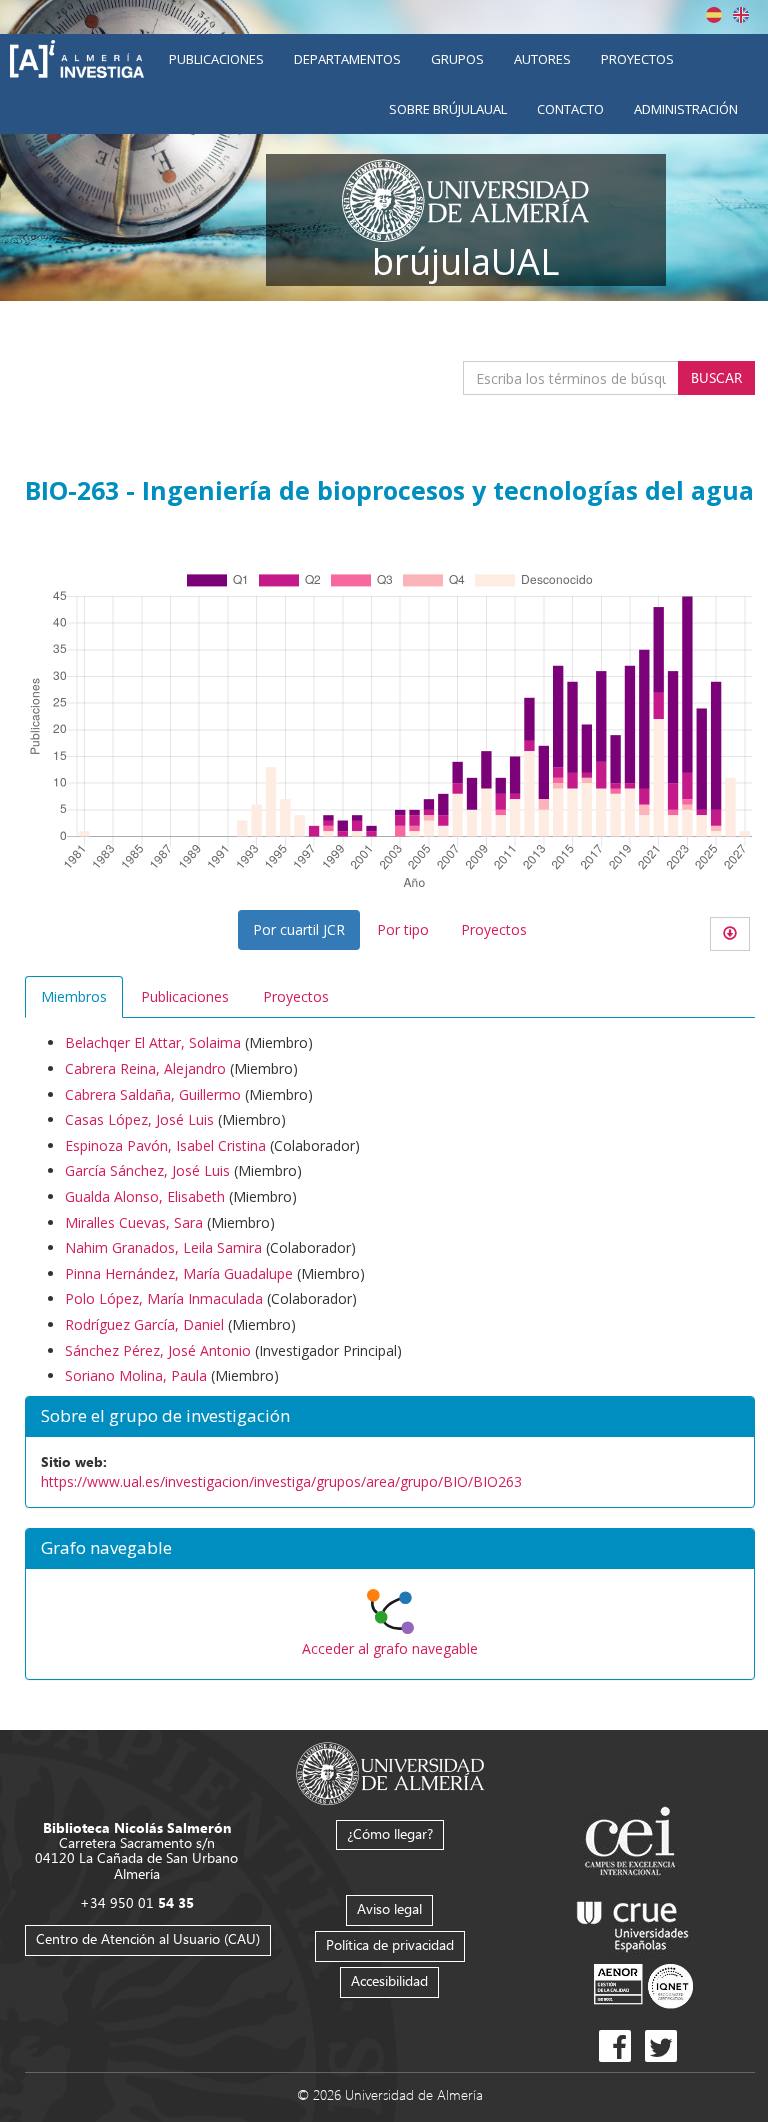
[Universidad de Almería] (390, 1771)
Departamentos (347, 59)
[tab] (390, 1549)
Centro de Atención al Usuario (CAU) (148, 1938)
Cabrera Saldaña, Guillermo (153, 1094)
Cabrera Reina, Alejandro (145, 1068)
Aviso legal (389, 1908)
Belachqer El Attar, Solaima (153, 1042)
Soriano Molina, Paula (136, 1375)
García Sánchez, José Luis (147, 1170)
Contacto (570, 109)
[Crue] (633, 1922)
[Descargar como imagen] (730, 934)
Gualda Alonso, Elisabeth (145, 1196)
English (741, 15)
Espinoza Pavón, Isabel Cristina (165, 1145)
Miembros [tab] (74, 996)
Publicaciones (216, 59)
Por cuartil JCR (299, 929)
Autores (542, 59)
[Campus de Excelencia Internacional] (633, 1843)
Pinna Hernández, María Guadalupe (179, 1273)
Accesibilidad (389, 1980)
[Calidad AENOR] (643, 1984)
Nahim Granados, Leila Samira (163, 1247)
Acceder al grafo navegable (390, 1648)
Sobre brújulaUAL (448, 109)
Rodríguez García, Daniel (144, 1324)
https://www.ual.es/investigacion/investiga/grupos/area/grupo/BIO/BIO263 (281, 1481)
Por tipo (403, 929)
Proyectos (637, 59)
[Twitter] (661, 2046)
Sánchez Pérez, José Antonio (158, 1350)
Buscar (716, 377)
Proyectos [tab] (296, 996)
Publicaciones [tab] (185, 996)
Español (714, 15)
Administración (686, 109)
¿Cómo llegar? (390, 1833)
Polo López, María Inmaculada (164, 1298)
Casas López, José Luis (139, 1119)
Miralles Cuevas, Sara (134, 1222)
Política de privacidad (390, 1944)
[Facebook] (615, 2046)
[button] (390, 1549)
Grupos (457, 59)
